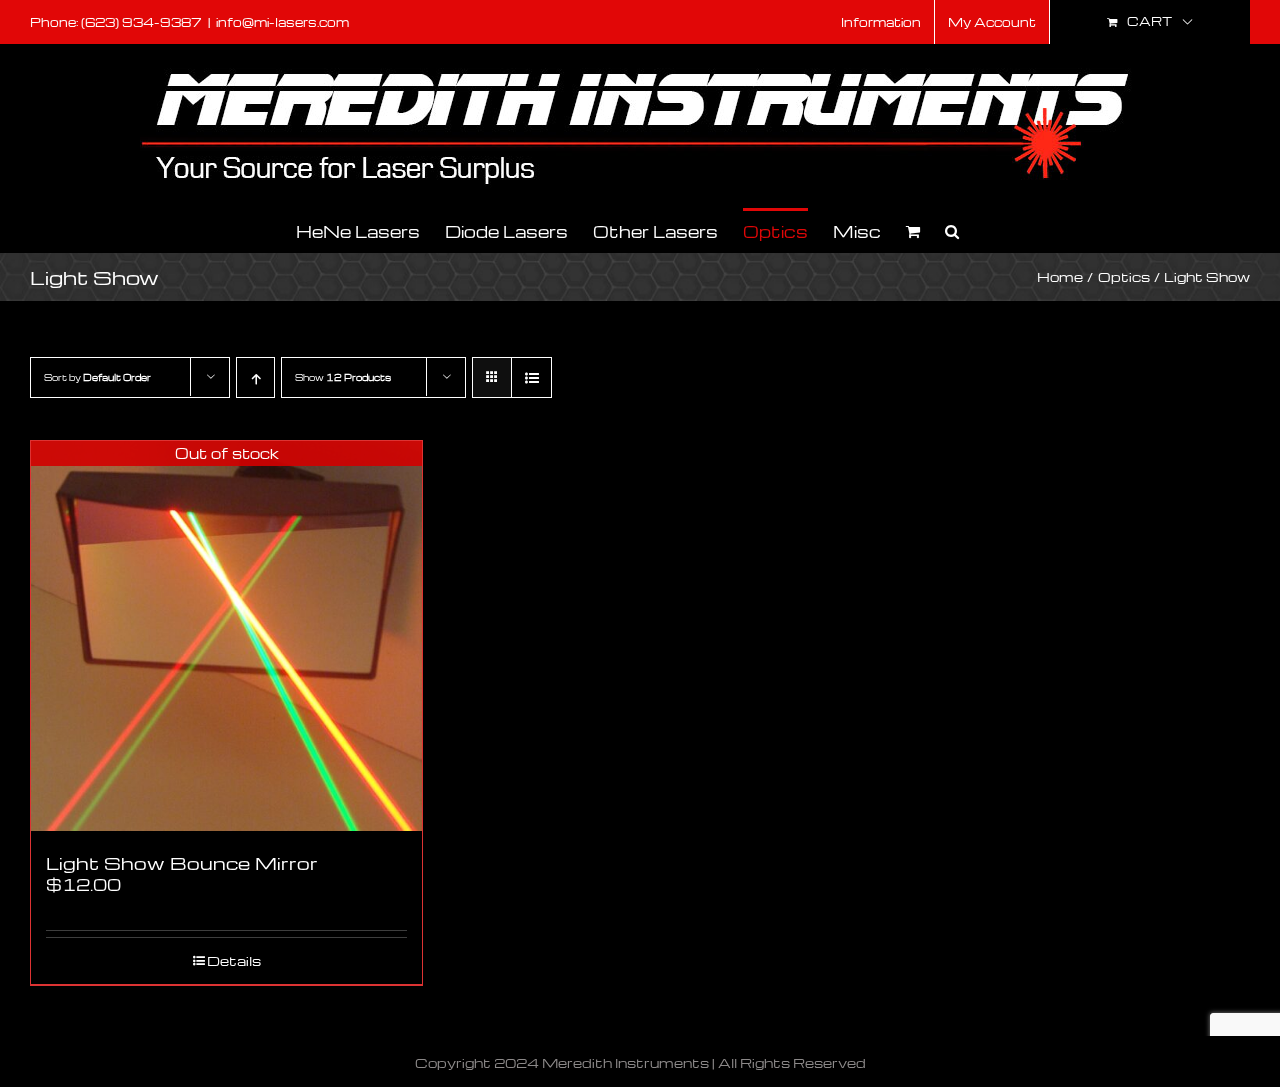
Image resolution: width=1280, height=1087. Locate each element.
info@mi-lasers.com (282, 22)
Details (234, 961)
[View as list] (531, 377)
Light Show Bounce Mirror (182, 862)
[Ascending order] (255, 377)
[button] (952, 229)
